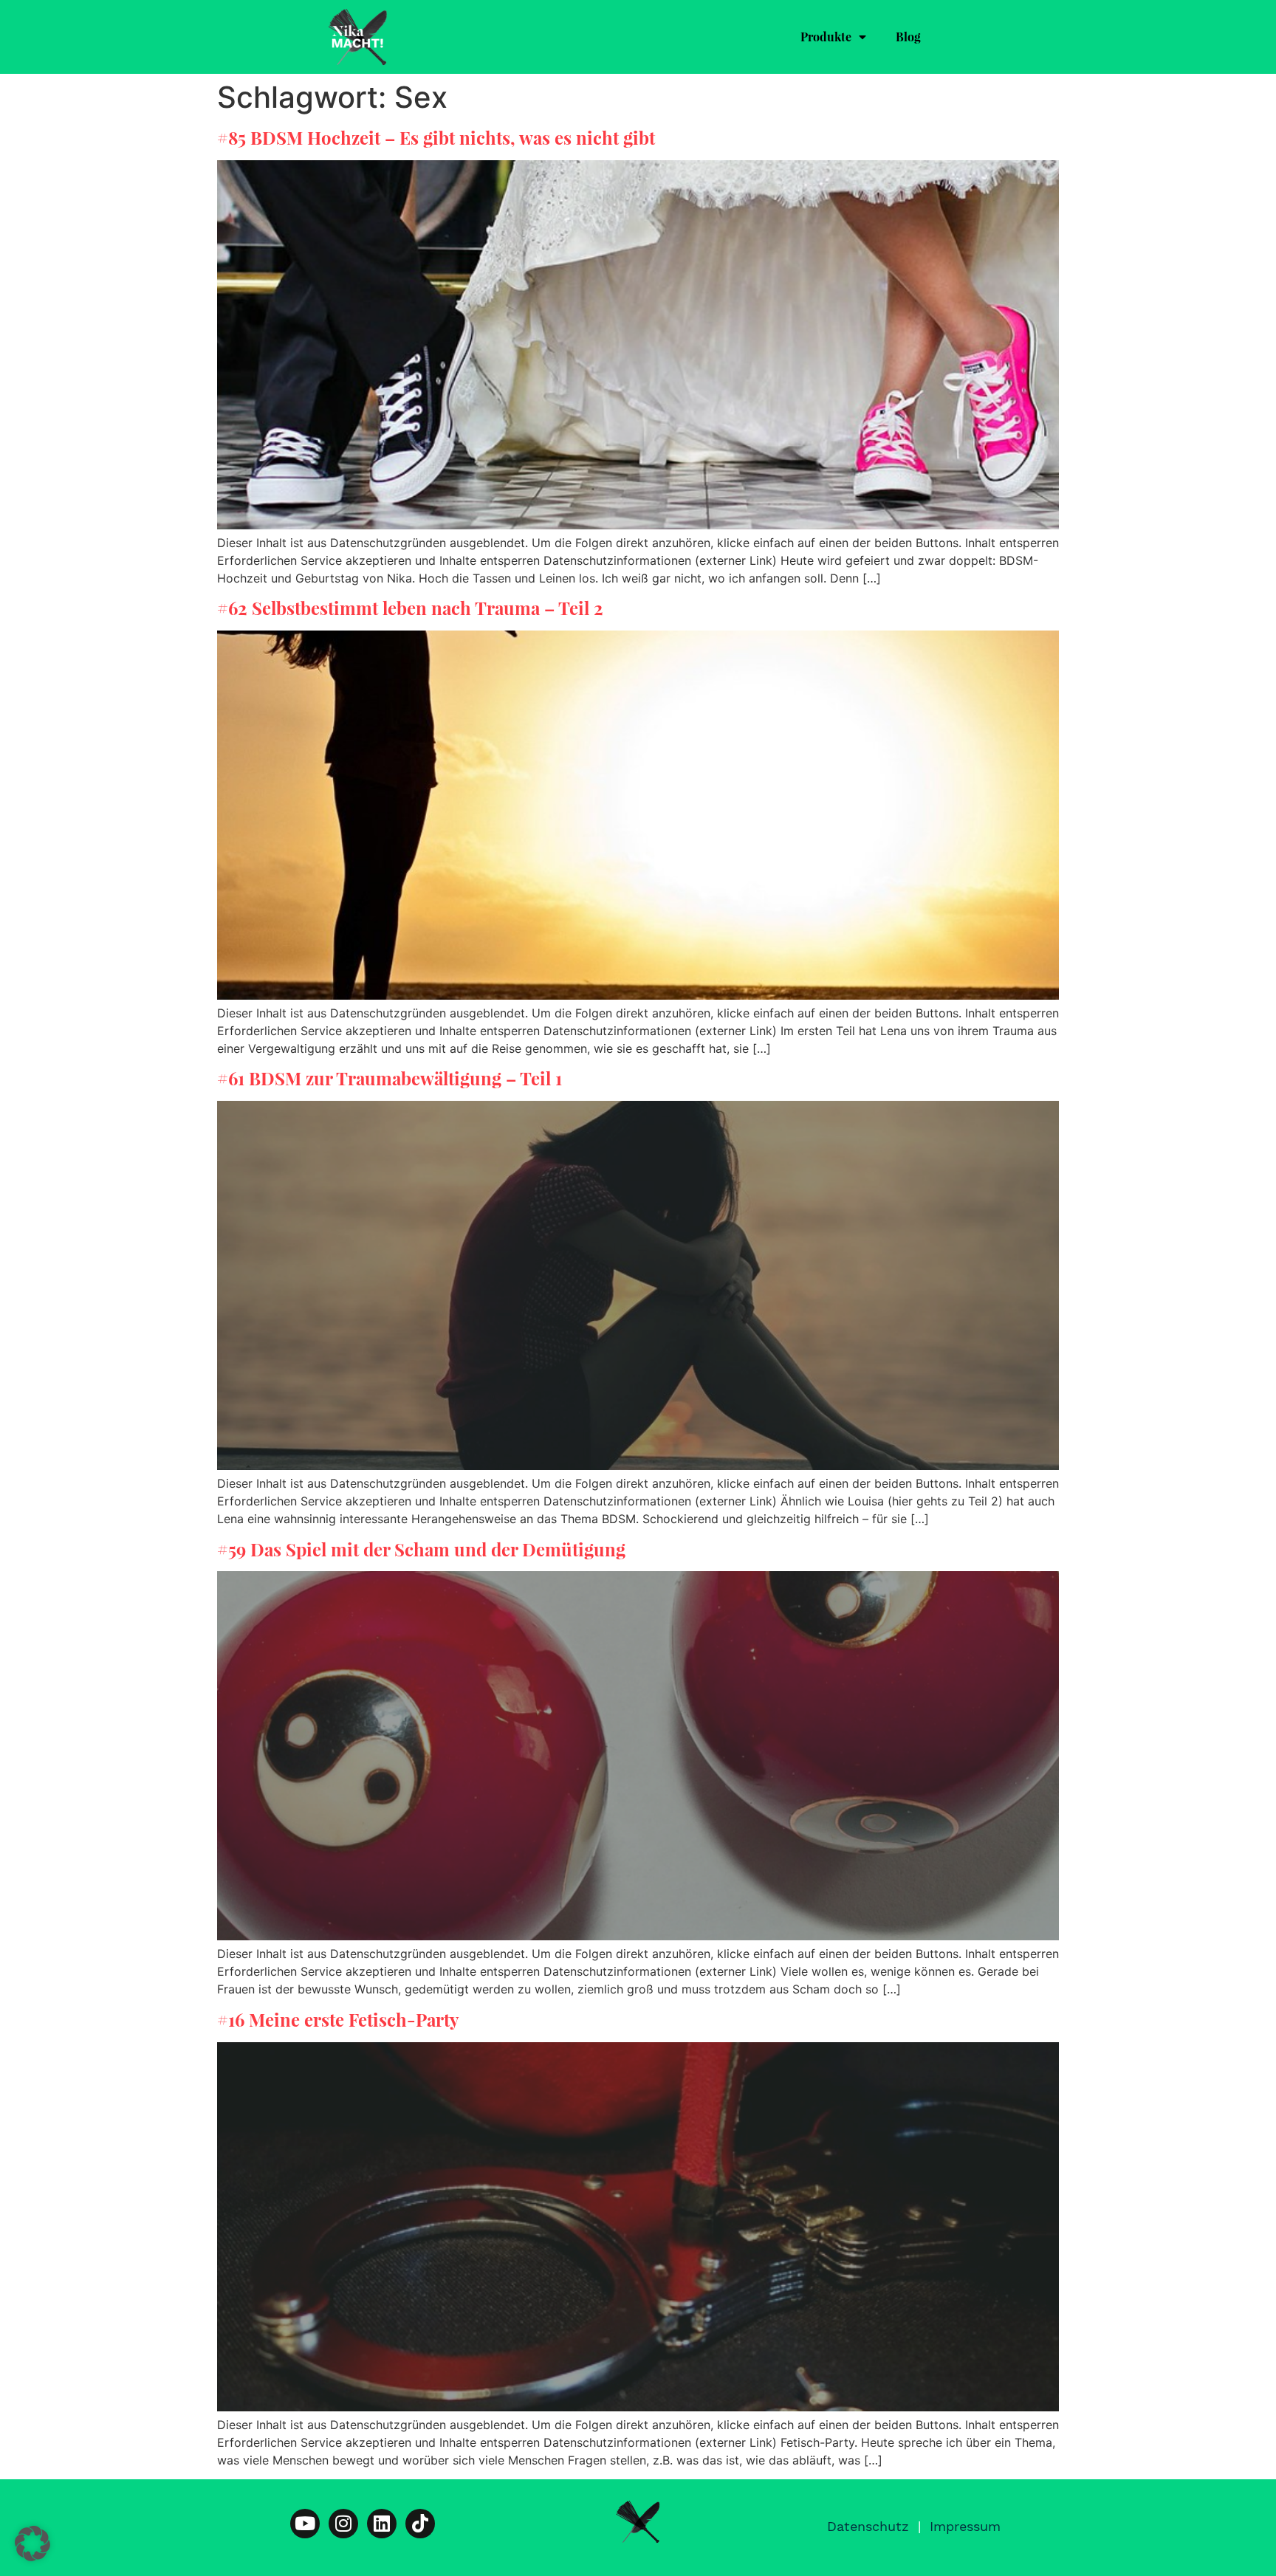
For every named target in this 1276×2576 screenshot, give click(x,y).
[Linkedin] (382, 2524)
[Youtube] (305, 2524)
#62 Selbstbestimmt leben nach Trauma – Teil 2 (410, 608)
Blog (908, 37)
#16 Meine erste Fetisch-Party (338, 2019)
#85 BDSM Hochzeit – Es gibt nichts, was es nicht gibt (436, 137)
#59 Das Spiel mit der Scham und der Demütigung (421, 1549)
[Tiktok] (420, 2524)
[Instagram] (343, 2524)
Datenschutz (868, 2526)
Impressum (965, 2526)
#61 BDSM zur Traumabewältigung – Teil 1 (390, 1078)
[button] (32, 2544)
